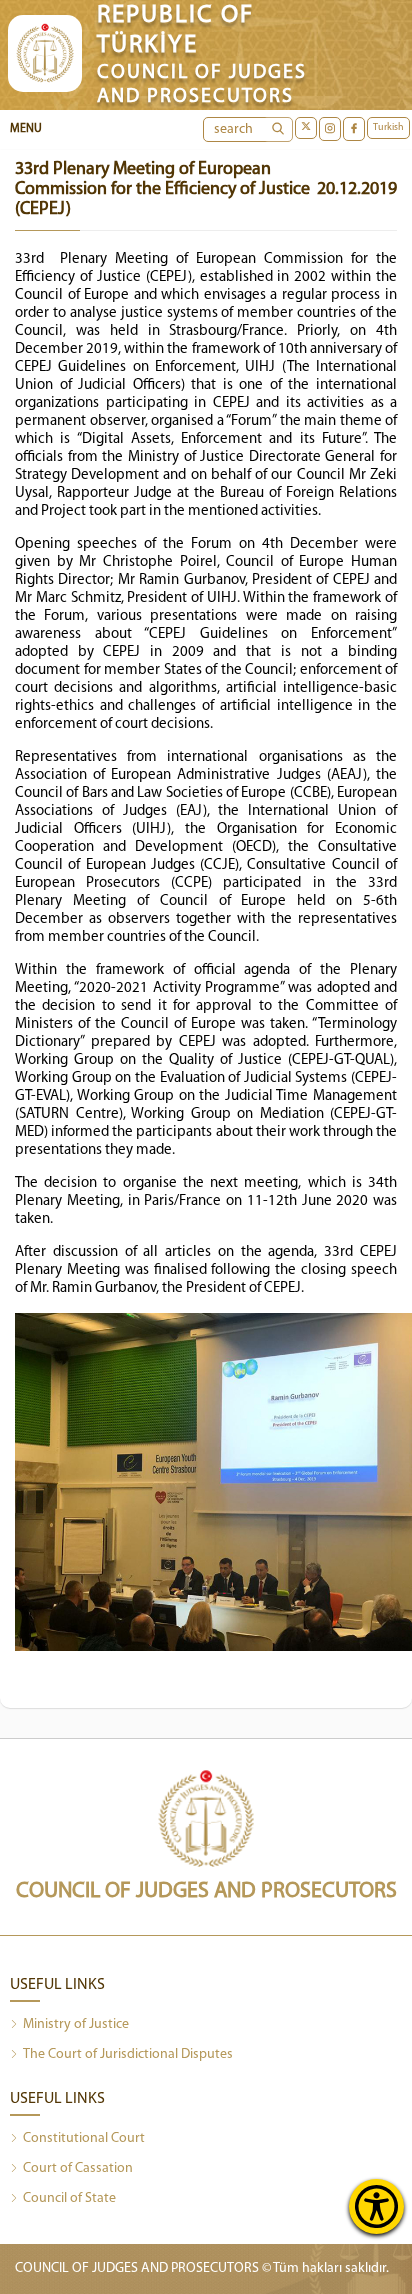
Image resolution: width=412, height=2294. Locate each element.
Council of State (69, 2198)
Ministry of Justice (76, 2024)
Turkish (388, 127)
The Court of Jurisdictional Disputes (128, 2054)
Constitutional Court (84, 2138)
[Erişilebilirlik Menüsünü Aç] (376, 2206)
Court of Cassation (78, 2168)
